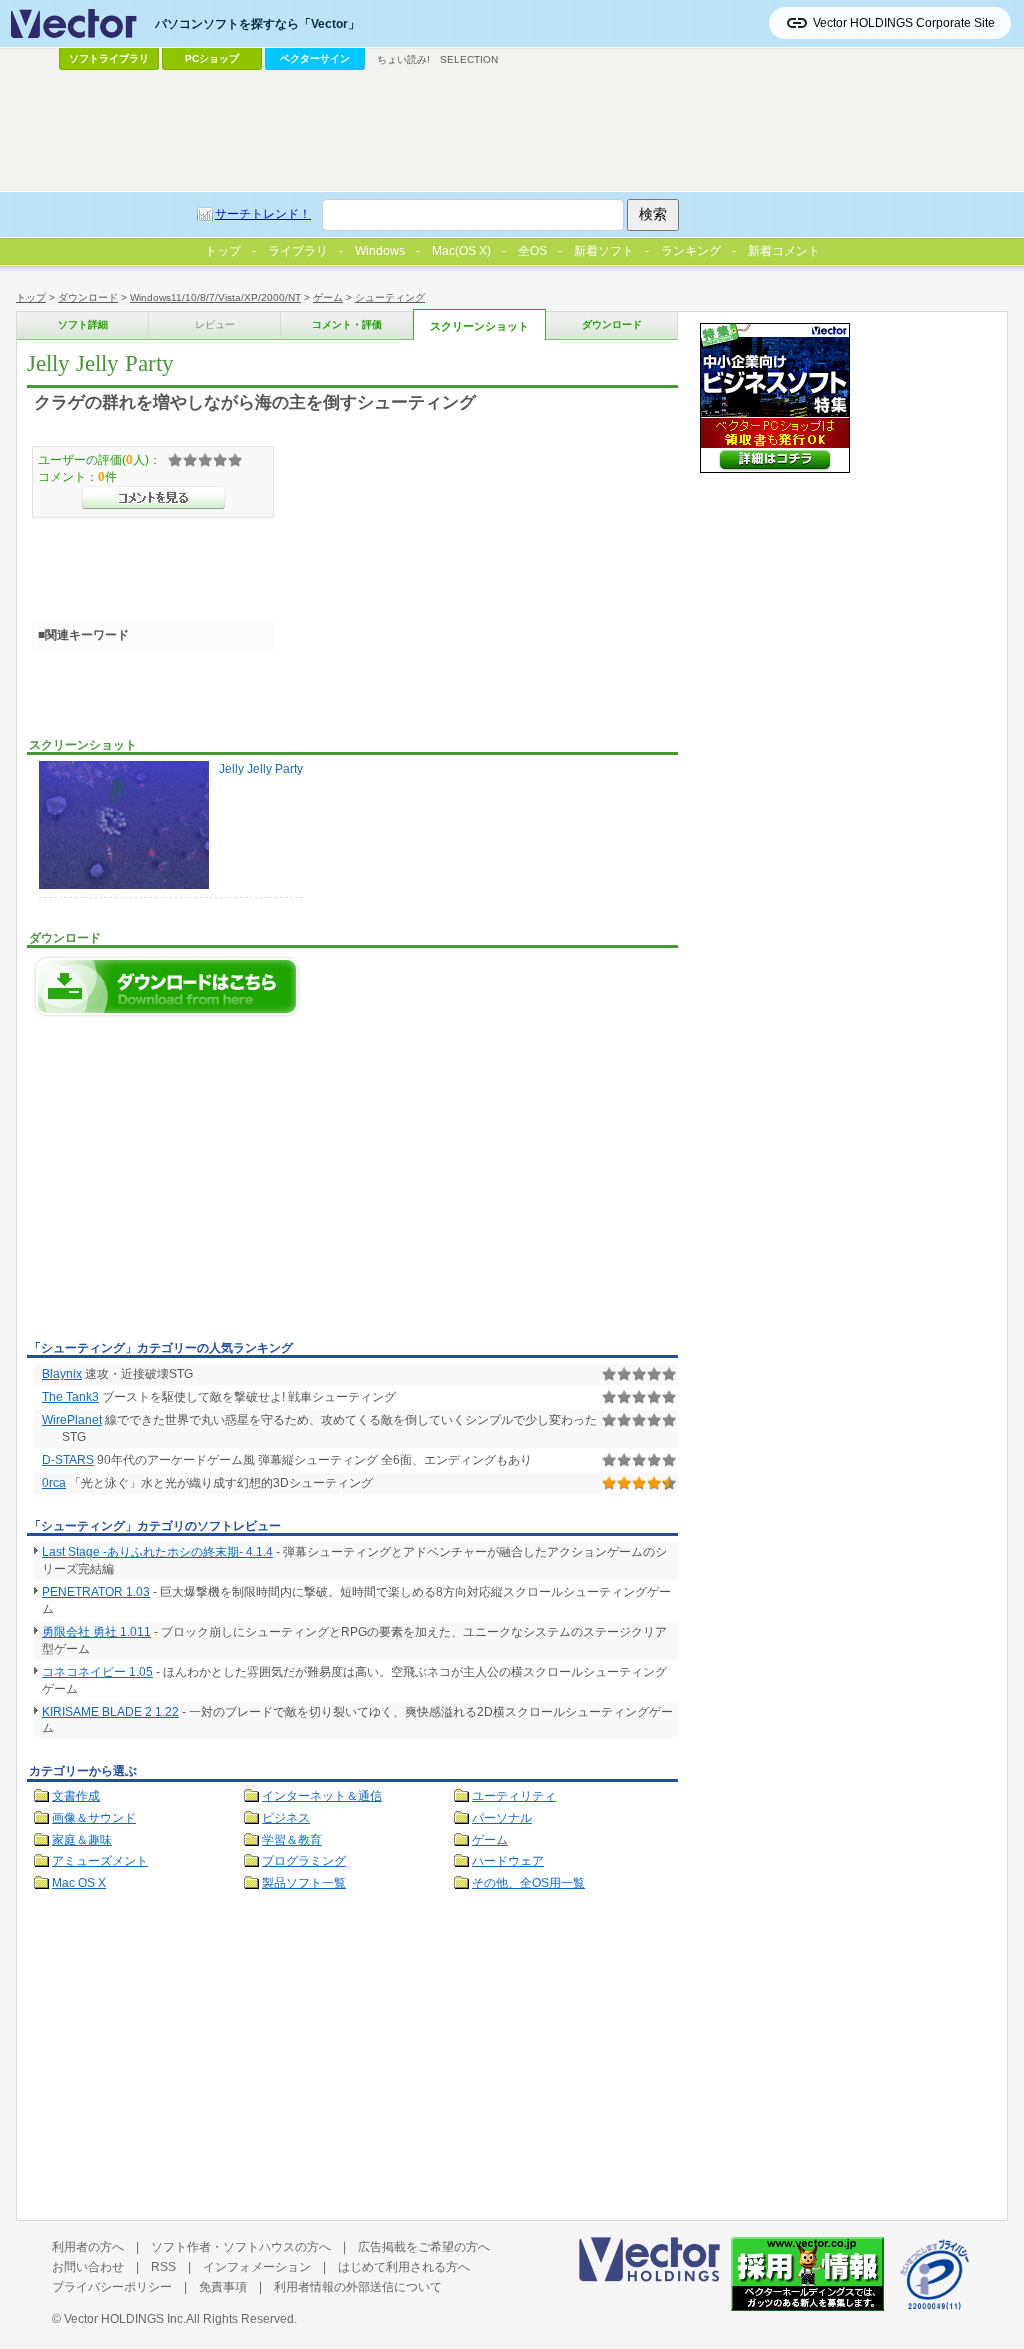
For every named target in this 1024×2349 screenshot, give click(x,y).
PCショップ (212, 58)
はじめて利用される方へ (404, 2267)
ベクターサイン (315, 58)
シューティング (390, 297)
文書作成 (76, 1796)
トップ (31, 297)
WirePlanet (72, 1420)
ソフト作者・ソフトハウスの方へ (241, 2247)
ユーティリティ (514, 1796)
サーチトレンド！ (263, 214)
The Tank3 (70, 1397)
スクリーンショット (479, 326)
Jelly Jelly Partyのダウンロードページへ (167, 986)
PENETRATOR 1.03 (96, 1592)
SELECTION (469, 59)
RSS (163, 2267)
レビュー (215, 324)
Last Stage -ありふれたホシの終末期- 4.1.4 (157, 1552)
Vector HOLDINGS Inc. (125, 2319)
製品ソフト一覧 (304, 1883)
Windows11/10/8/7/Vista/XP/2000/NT (215, 297)
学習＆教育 (292, 1840)
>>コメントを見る (153, 498)
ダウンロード (88, 297)
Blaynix (62, 1374)
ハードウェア (508, 1861)
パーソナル (502, 1818)
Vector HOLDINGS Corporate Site (904, 23)
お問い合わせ (88, 2267)
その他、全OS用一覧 (528, 1883)
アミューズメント (100, 1861)
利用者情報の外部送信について (358, 2287)
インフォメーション (257, 2267)
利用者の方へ (88, 2247)
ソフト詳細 (83, 324)
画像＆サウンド (94, 1818)
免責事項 (223, 2287)
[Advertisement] (195, 1184)
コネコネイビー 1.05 (97, 1672)
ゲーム (328, 297)
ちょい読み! (403, 59)
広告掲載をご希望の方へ (424, 2247)
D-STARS (68, 1460)
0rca (54, 1483)
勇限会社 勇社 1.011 (96, 1632)
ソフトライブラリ (109, 58)
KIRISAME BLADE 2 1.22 (110, 1712)
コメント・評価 (347, 324)
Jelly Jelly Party (261, 769)
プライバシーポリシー (112, 2287)
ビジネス (286, 1818)
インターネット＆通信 (322, 1796)
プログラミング (304, 1861)
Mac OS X (79, 1883)
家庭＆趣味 (82, 1840)
